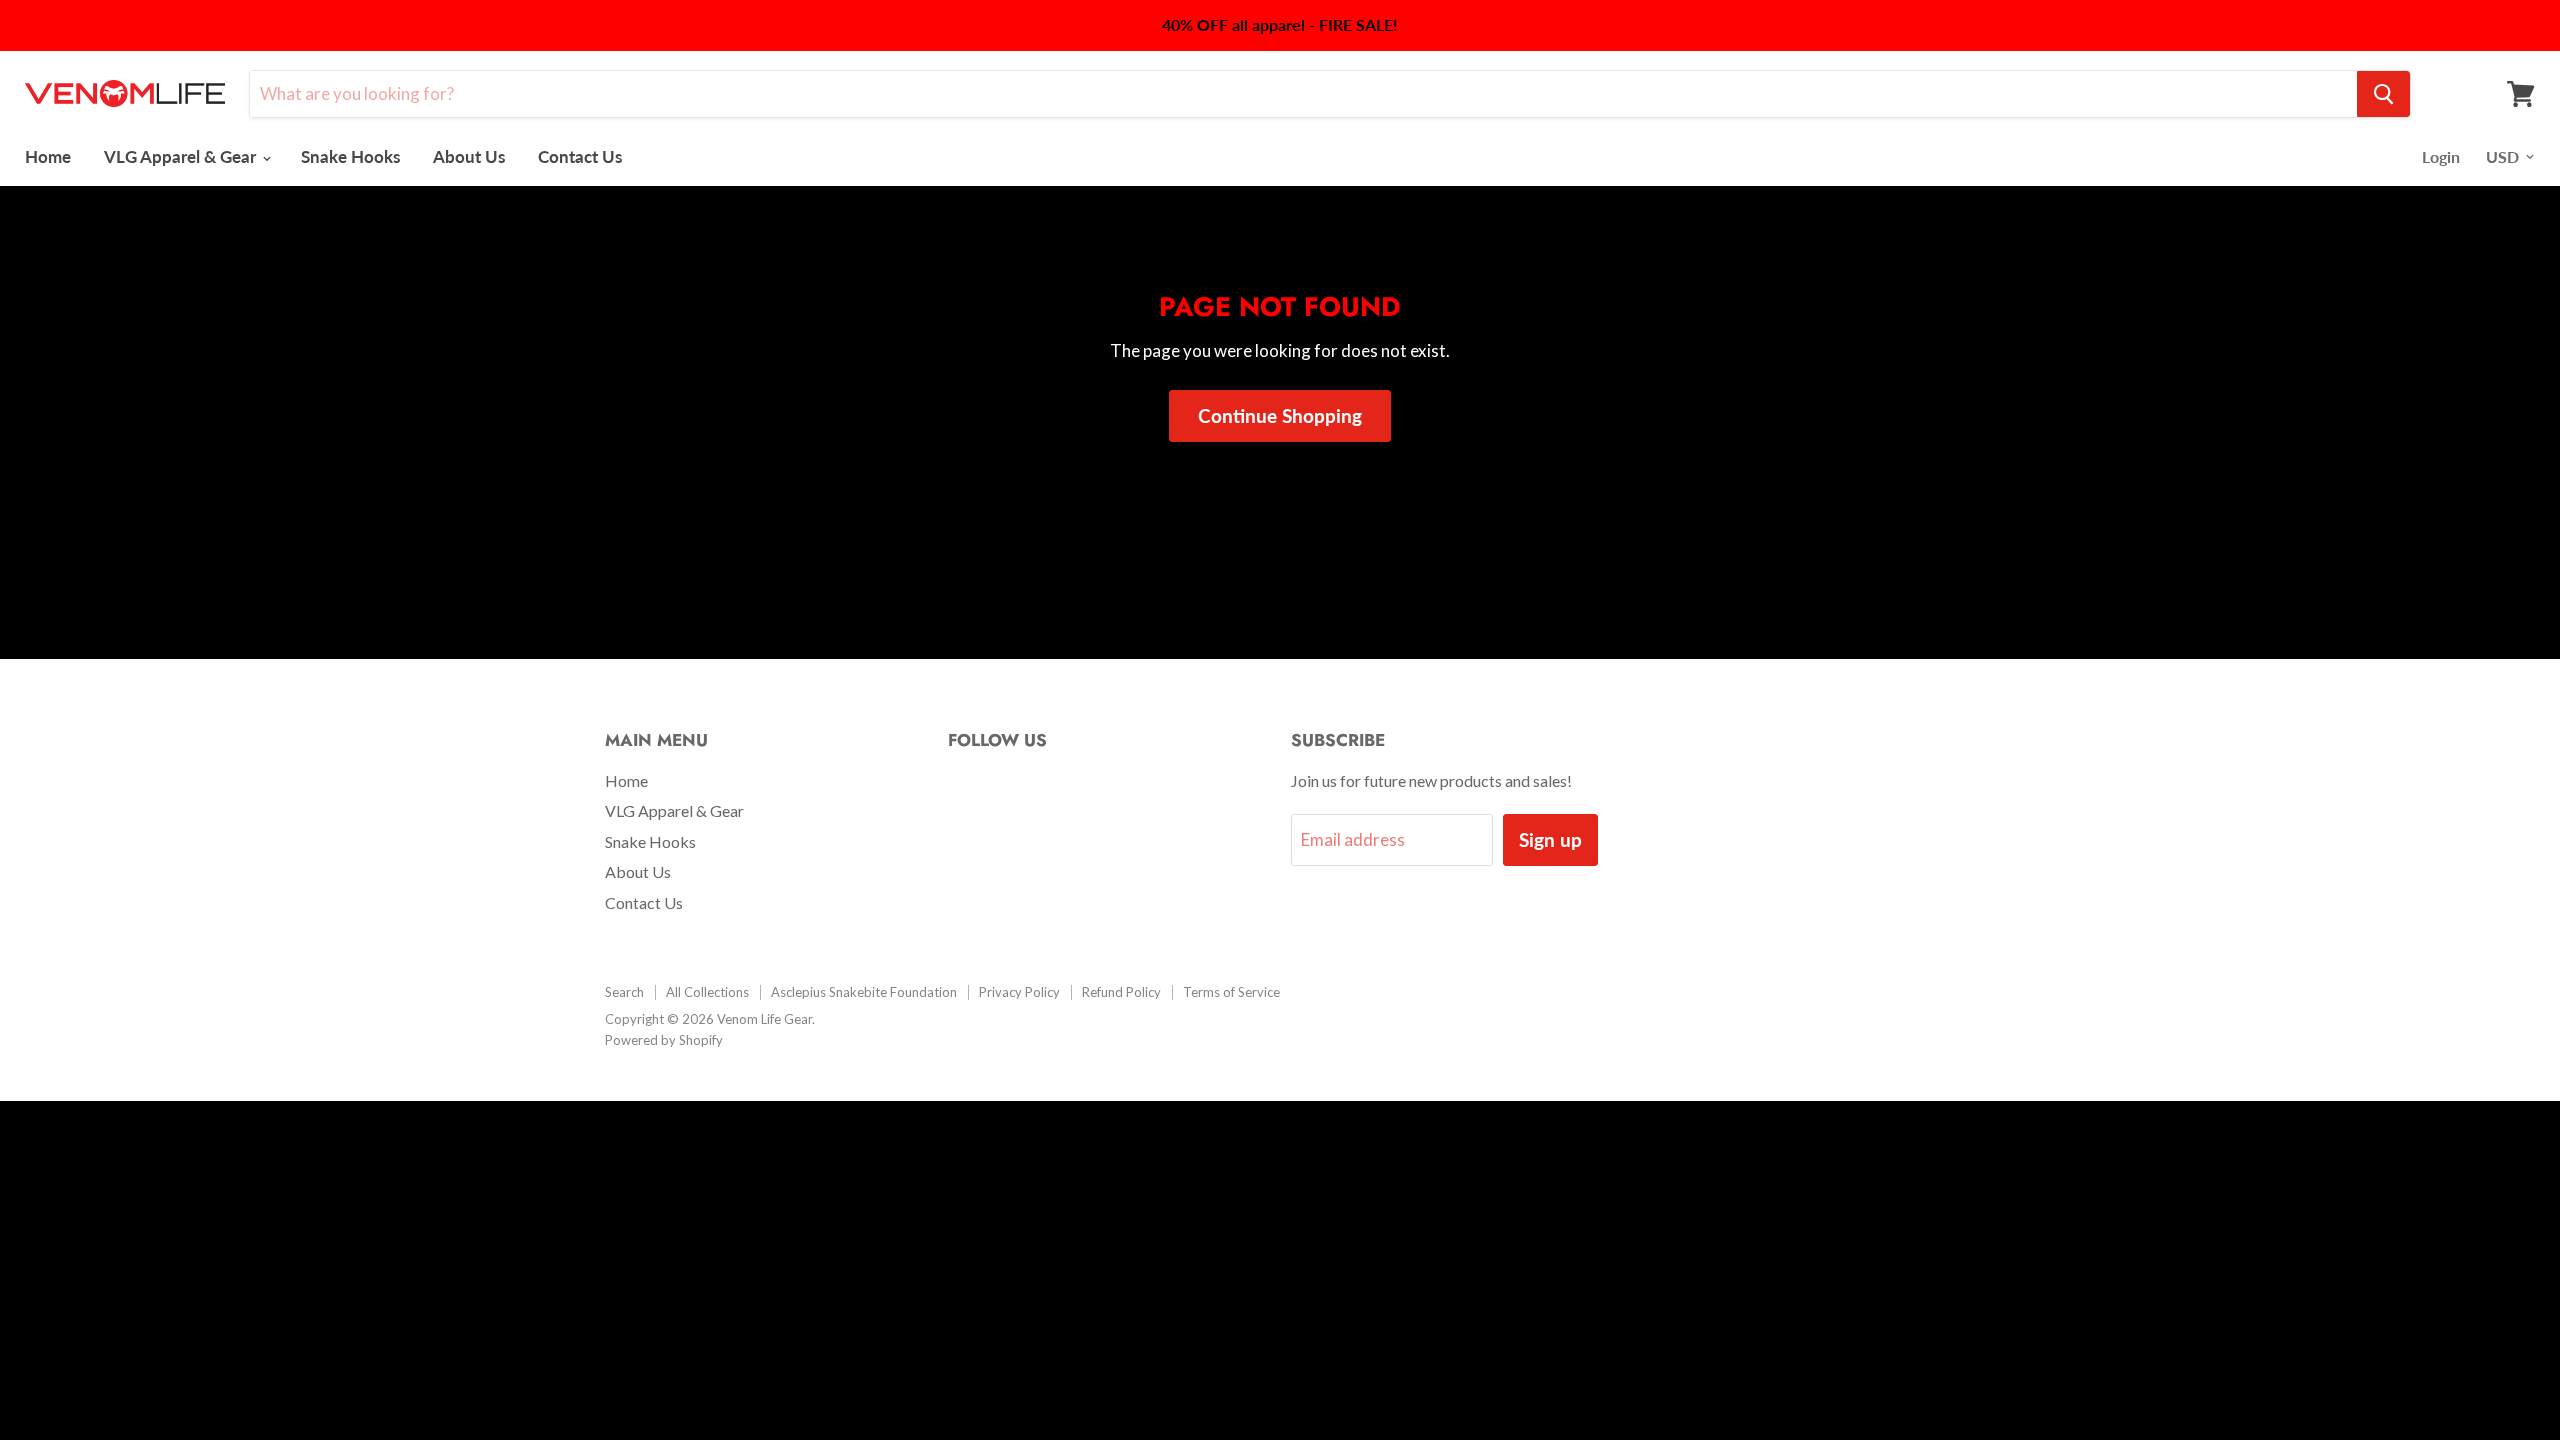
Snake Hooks (350, 156)
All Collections (707, 992)
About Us (469, 156)
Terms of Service (1231, 992)
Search (624, 992)
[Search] (2383, 94)
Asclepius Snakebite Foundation (864, 992)
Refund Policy (1121, 992)
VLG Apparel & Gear (182, 156)
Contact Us (580, 156)
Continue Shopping (1280, 415)
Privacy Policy (1019, 992)
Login (2441, 156)
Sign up (1550, 839)
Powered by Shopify (664, 1040)
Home (48, 156)
